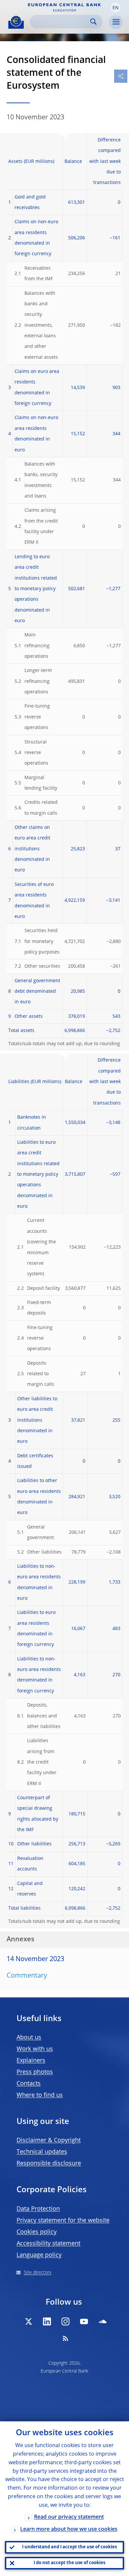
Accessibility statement (48, 2244)
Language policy (39, 2255)
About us (29, 2038)
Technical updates (42, 2152)
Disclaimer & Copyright (49, 2140)
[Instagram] (65, 2321)
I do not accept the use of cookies (69, 2563)
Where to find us (40, 2095)
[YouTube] (84, 2321)
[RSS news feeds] (65, 2338)
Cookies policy (37, 2232)
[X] (28, 2321)
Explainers (31, 2061)
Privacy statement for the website (63, 2221)
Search (93, 22)
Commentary (27, 1976)
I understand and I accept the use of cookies (69, 2547)
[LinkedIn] (47, 2321)
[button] (115, 8)
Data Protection (38, 2209)
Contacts (29, 2084)
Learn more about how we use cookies (69, 2530)
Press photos (35, 2072)
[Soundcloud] (103, 2321)
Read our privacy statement (69, 2517)
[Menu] (116, 22)
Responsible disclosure (49, 2164)
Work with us (35, 2049)
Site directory (38, 2273)
